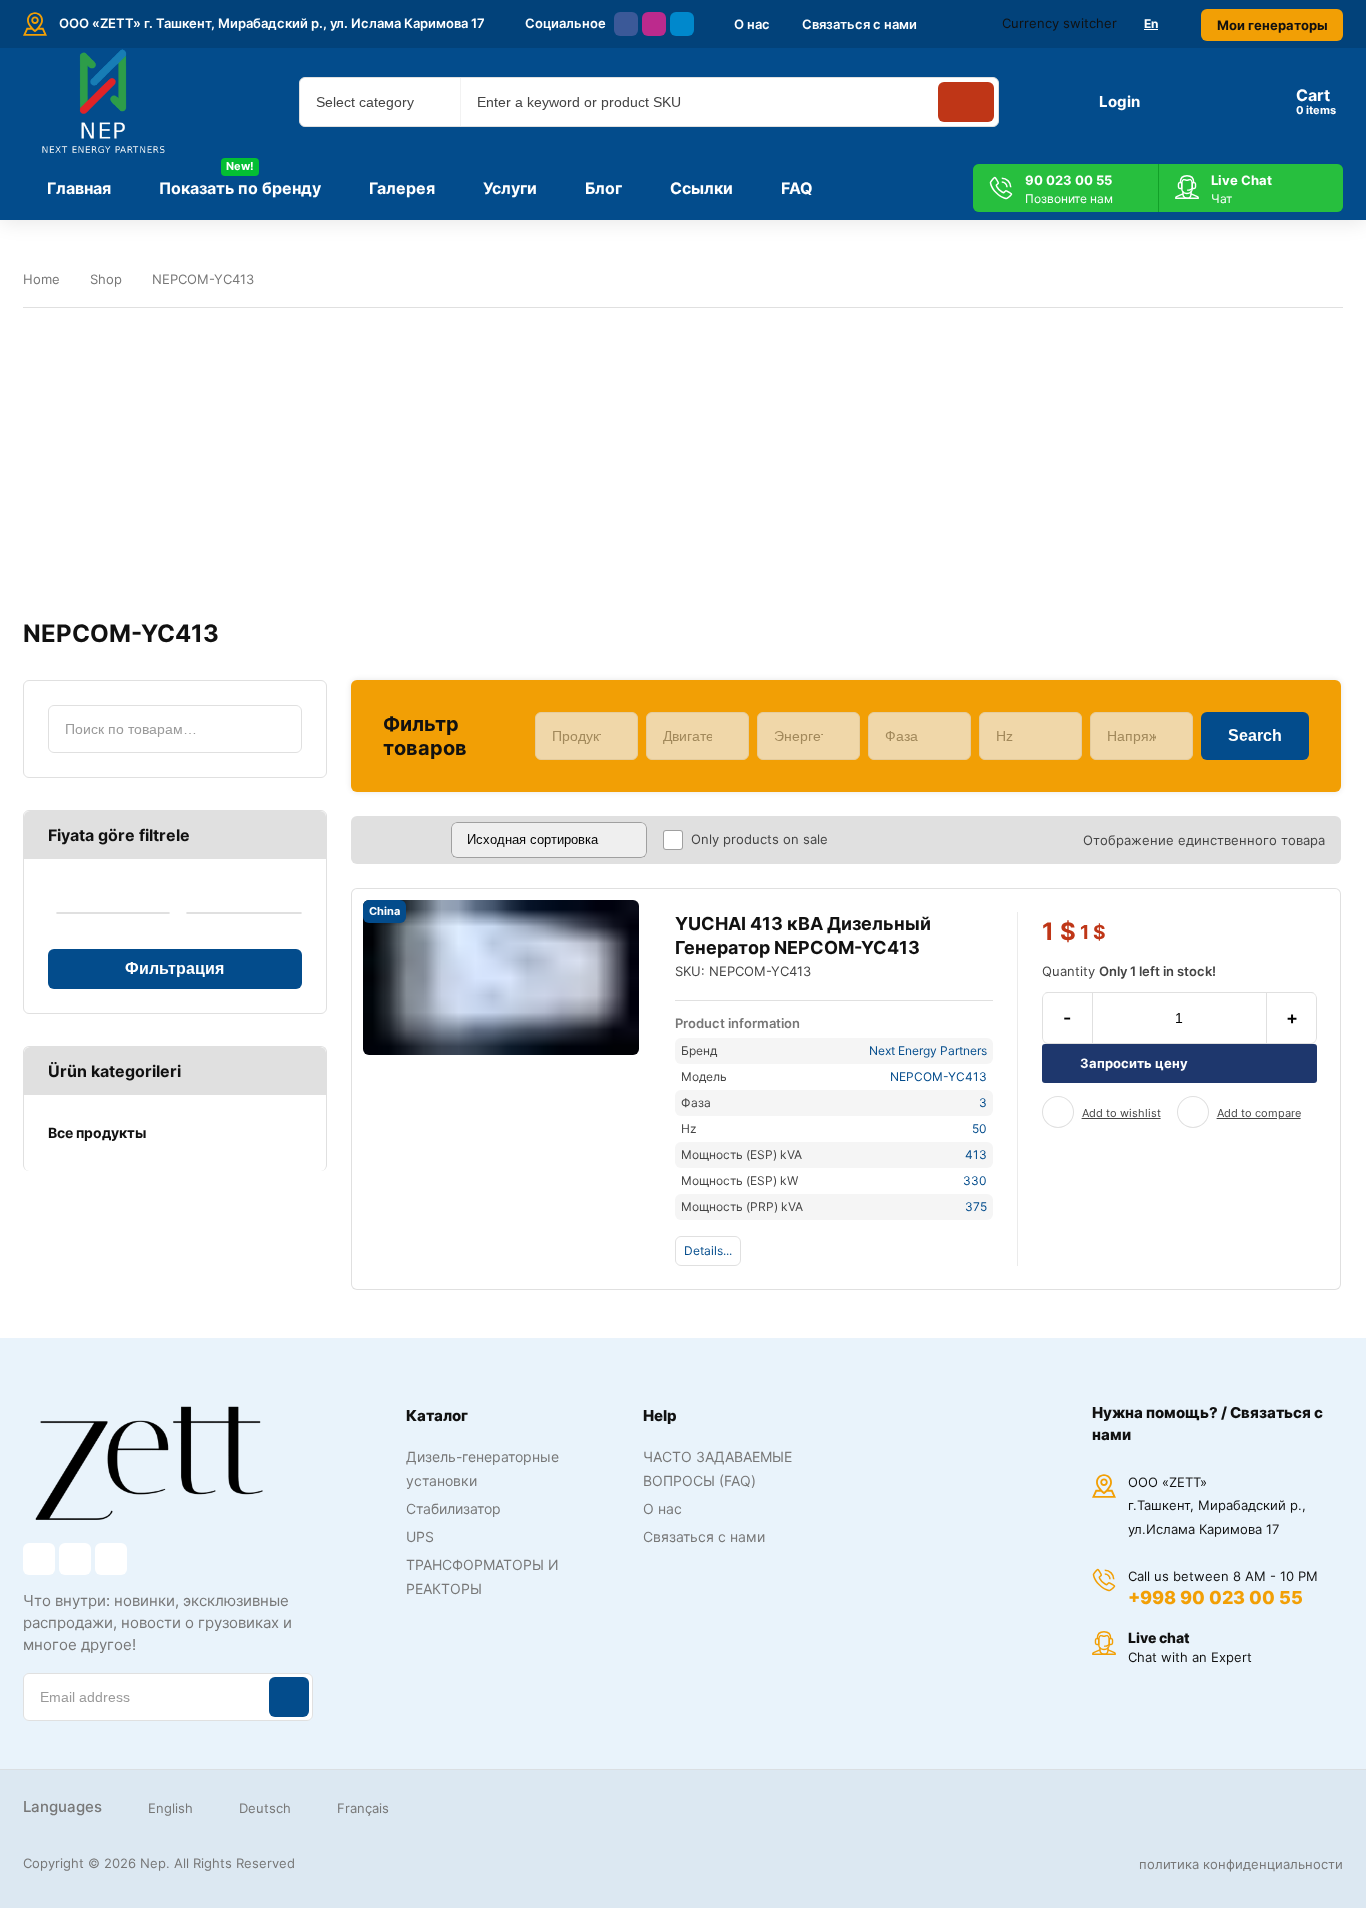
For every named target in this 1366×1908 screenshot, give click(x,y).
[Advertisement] (683, 464)
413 (976, 1154)
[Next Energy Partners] (105, 102)
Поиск (278, 729)
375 (976, 1206)
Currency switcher (1059, 23)
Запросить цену (1134, 1063)
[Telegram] (682, 24)
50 (979, 1128)
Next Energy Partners (928, 1050)
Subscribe (289, 1697)
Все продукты (97, 1132)
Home (41, 279)
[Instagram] (654, 24)
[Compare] (1193, 1112)
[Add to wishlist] (1058, 1112)
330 (975, 1180)
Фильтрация (174, 968)
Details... (708, 1250)
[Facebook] (626, 24)
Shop (106, 279)
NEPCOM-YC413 (938, 1076)
